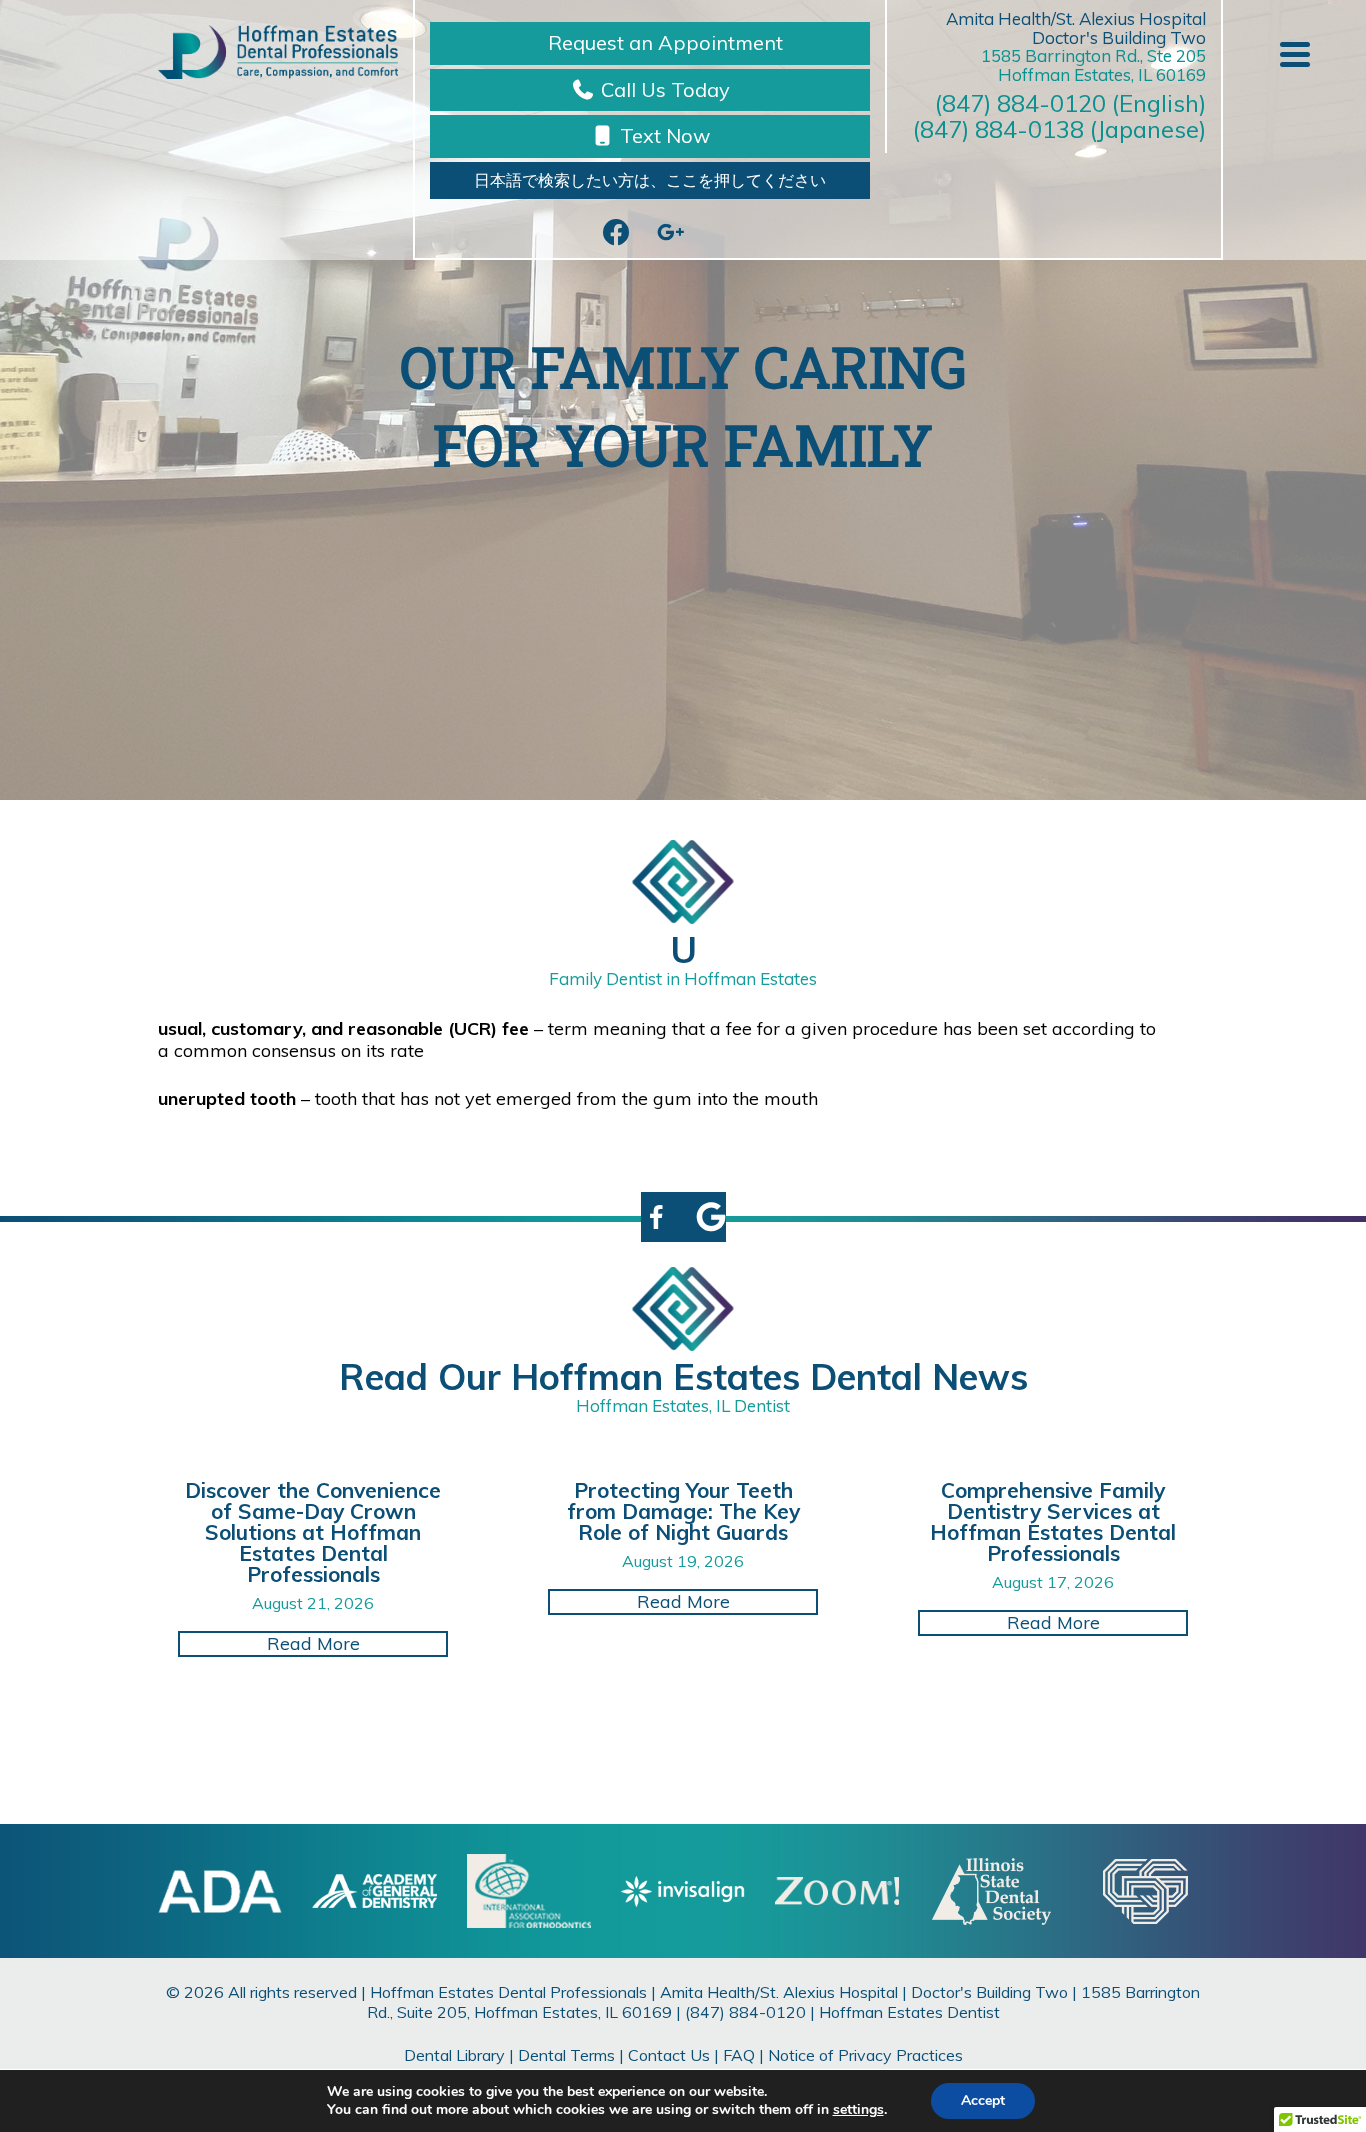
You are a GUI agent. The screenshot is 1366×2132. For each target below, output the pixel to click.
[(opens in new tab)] (529, 1889)
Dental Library (454, 2055)
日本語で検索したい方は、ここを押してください (650, 180)
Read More (357, 1643)
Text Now (662, 135)
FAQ (739, 2055)
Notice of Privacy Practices (865, 2055)
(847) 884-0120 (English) (1070, 103)
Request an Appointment (663, 42)
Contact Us (669, 2055)
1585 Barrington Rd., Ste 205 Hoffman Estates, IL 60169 (1093, 65)
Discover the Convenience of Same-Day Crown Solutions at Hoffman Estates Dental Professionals (313, 1532)
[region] (683, 400)
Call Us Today (663, 89)
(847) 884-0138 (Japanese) (1059, 129)
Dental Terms (566, 2055)
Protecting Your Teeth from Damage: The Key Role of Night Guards (683, 1511)
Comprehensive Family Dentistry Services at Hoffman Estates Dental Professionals (1053, 1521)
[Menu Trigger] (1295, 52)
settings (858, 2110)
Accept (983, 2100)
